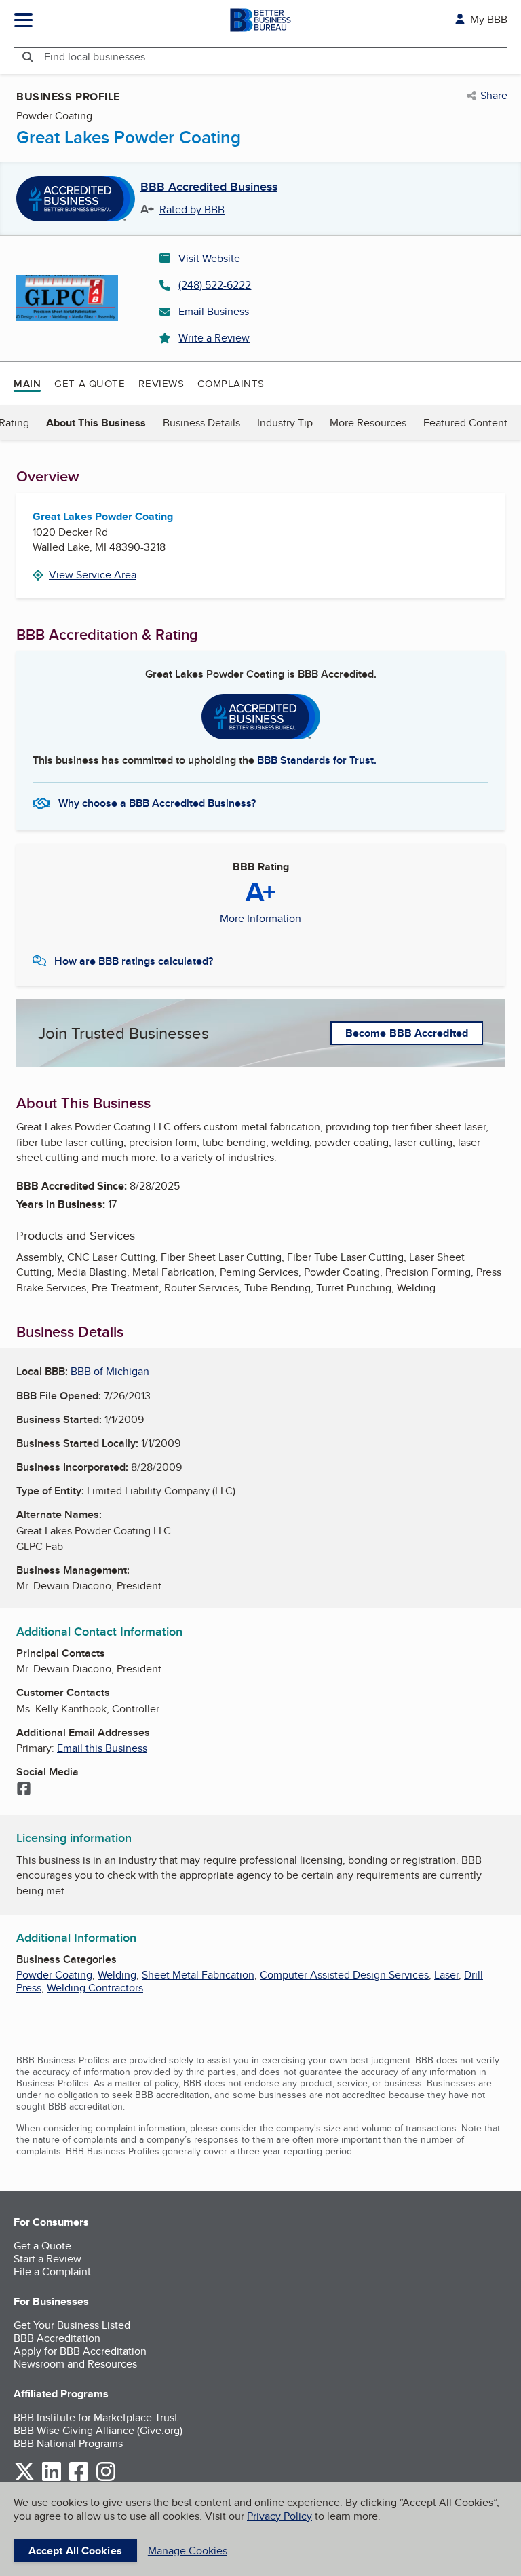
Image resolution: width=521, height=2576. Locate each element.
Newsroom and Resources (75, 2364)
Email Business (214, 311)
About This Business (96, 423)
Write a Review (214, 338)
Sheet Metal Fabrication (198, 1975)
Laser (446, 1975)
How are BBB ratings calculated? (134, 961)
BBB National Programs (68, 2443)
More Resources (368, 423)
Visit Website (209, 258)
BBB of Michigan (110, 1371)
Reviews (161, 383)
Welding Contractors (95, 1988)
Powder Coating (54, 1975)
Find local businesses (95, 57)
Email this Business (102, 1748)
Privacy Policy (279, 2516)
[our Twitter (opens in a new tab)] (24, 2479)
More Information (260, 919)
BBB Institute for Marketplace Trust (96, 2417)
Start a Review (47, 2259)
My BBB (489, 19)
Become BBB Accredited (407, 1033)
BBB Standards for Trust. (317, 760)
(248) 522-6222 (215, 285)
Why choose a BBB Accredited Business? (157, 803)
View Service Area (93, 575)
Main (27, 384)
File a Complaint (52, 2271)
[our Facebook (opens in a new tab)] (79, 2479)
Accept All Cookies (75, 2551)
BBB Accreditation (57, 2338)
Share (494, 96)
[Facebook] (24, 1790)
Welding (117, 1975)
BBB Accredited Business (209, 187)
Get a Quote (90, 383)
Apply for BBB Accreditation (80, 2351)
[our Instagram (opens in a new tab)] (106, 2479)
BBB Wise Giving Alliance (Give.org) (98, 2430)
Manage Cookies (188, 2551)
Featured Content (465, 423)
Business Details (201, 423)
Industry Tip (285, 423)
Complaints (231, 383)
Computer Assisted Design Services (344, 1975)
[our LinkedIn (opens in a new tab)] (52, 2479)
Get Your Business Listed (72, 2325)
